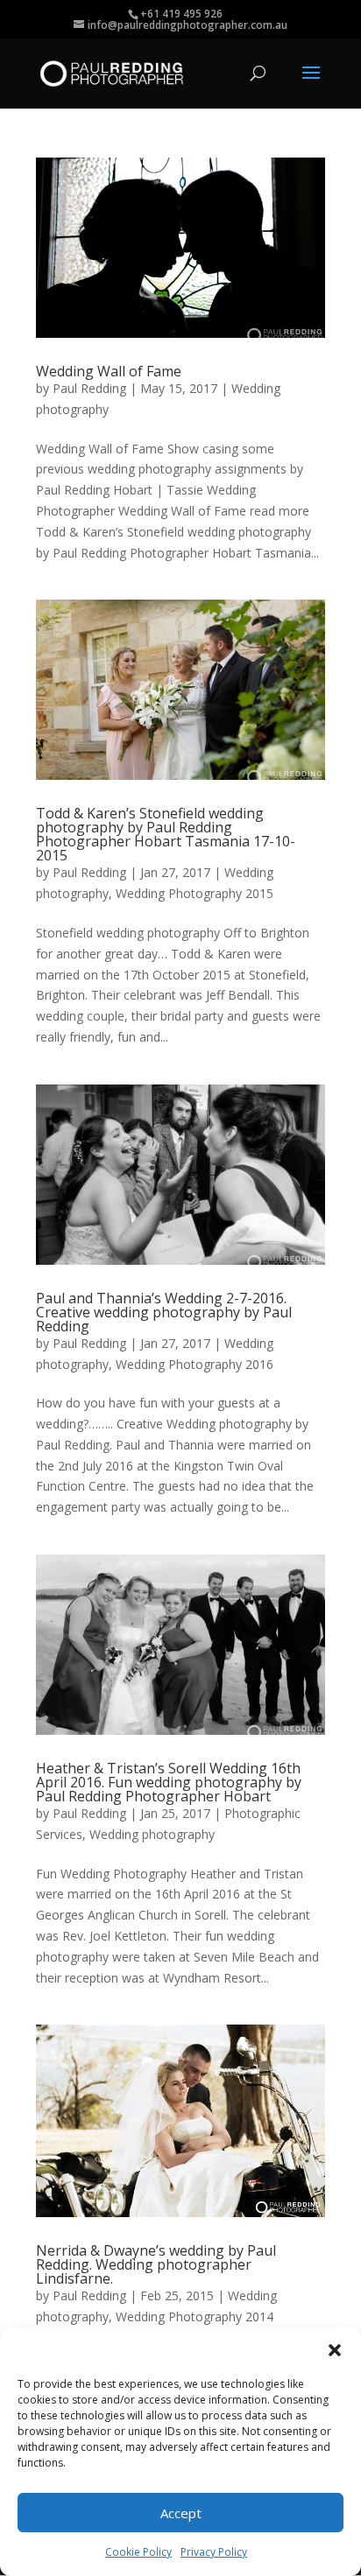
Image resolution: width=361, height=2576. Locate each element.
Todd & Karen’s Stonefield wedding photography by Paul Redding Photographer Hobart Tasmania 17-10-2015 (166, 834)
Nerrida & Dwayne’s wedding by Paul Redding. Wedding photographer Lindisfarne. (156, 2264)
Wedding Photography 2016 (195, 1364)
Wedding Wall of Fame (109, 371)
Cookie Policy (138, 2552)
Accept (181, 2513)
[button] (335, 2350)
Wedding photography (152, 1834)
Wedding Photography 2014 (195, 2316)
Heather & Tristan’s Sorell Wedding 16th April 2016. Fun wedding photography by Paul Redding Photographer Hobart (169, 1782)
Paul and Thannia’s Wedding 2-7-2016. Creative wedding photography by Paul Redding (164, 1312)
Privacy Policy (214, 2552)
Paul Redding (89, 388)
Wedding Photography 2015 (195, 893)
